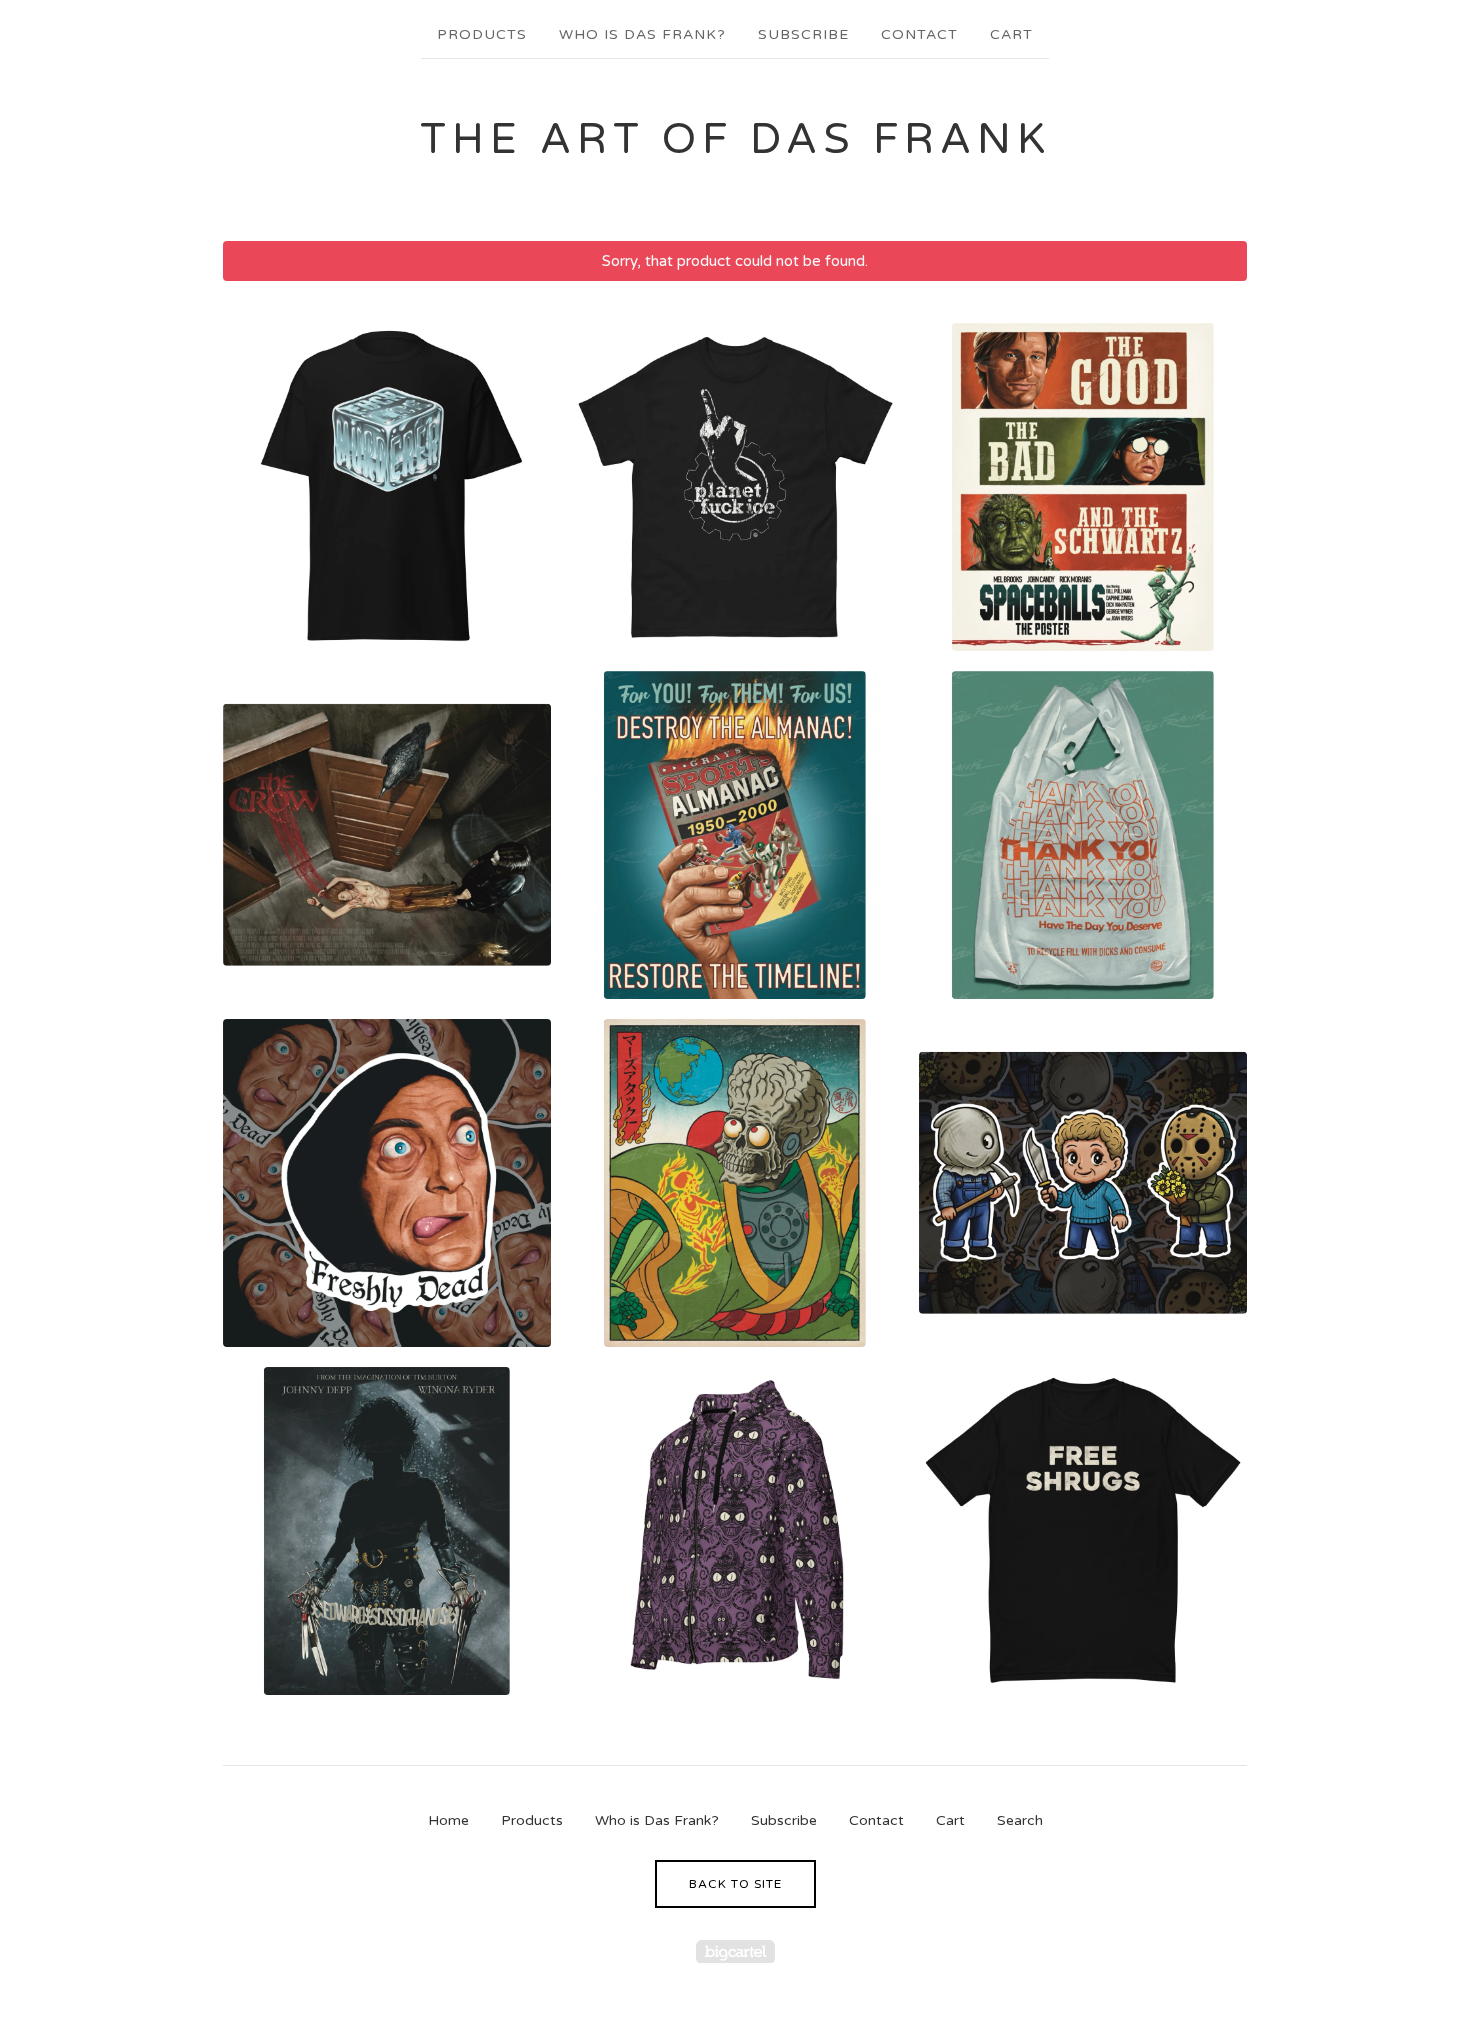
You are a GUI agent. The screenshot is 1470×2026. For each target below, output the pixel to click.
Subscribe (803, 34)
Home (448, 1820)
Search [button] (1020, 1820)
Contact (919, 34)
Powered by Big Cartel (735, 1951)
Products (482, 34)
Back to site (735, 1884)
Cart (1011, 34)
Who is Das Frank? (642, 34)
